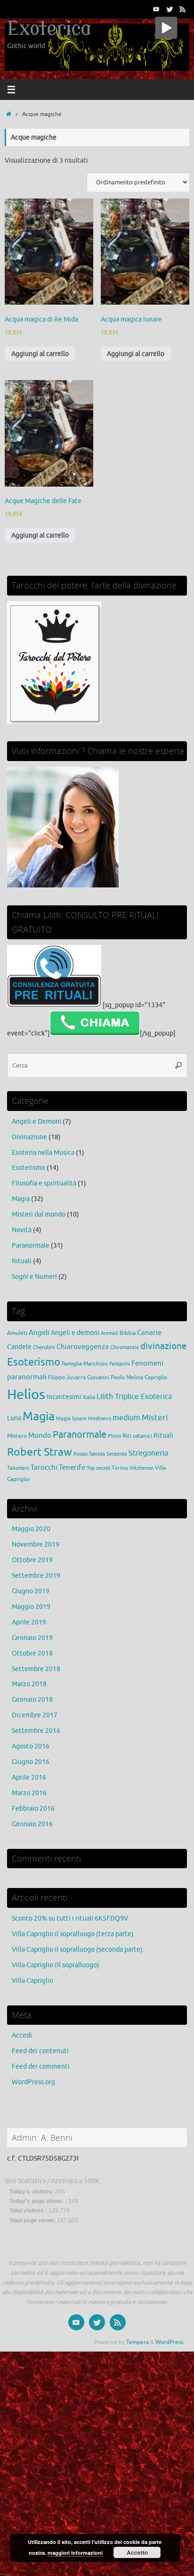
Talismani (18, 1468)
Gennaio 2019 (32, 1638)
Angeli (39, 1333)
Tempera (137, 2342)
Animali (109, 1333)
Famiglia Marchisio (85, 1364)
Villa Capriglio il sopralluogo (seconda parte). (78, 1950)
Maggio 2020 (31, 1529)
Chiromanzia (125, 1347)
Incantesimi (64, 1397)
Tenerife (72, 1467)
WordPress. (170, 2342)
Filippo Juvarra (67, 1377)
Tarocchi (44, 1467)
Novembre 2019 (36, 1545)
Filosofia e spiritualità (44, 1183)
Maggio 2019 (31, 1607)
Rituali (22, 1261)
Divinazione (29, 1137)
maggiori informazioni (75, 2553)
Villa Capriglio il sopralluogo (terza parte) (73, 1934)
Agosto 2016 (31, 1746)
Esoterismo (28, 1168)
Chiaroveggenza (83, 1347)
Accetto (137, 2552)
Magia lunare (71, 1419)
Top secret (98, 1468)
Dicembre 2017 (35, 1715)
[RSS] (183, 9)
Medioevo (100, 1419)
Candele (19, 1347)
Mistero (17, 1436)
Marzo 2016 (29, 1793)
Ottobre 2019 (32, 1560)
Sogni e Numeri (34, 1277)
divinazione (164, 1346)
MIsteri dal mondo (39, 1214)
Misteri (155, 1418)
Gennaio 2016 (32, 1824)
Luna (14, 1418)
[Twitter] (170, 9)
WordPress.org (33, 2082)
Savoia (97, 1454)
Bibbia (128, 1333)
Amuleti (17, 1333)
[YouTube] (156, 9)
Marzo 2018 (29, 1684)
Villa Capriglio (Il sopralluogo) (56, 1965)
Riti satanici (137, 1436)
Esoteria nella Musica (43, 1153)
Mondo (40, 1435)
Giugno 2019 (31, 1591)
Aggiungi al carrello (40, 354)
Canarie (149, 1333)
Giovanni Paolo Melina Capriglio (127, 1377)
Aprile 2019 (29, 1622)
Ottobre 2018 (32, 1653)
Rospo (81, 1454)
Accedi (22, 2035)
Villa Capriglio (32, 1981)
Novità (22, 1230)
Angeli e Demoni (36, 1122)
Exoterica (49, 29)
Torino (120, 1468)
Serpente (117, 1454)
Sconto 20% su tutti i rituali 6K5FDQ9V (70, 1918)
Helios (26, 1395)
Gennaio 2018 (32, 1700)
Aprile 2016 (29, 1777)
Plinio (114, 1436)
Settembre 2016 (36, 1731)
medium (126, 1418)
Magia (21, 1199)
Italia (89, 1397)
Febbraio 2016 (33, 1809)
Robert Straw (40, 1452)
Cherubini (44, 1347)
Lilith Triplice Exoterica (134, 1396)
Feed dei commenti (41, 2067)
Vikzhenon (141, 1468)
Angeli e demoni (75, 1333)
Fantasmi (120, 1364)
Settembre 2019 (36, 1576)
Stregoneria (148, 1453)
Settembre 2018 (36, 1669)
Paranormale (31, 1246)
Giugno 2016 (31, 1762)
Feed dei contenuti (40, 2051)
